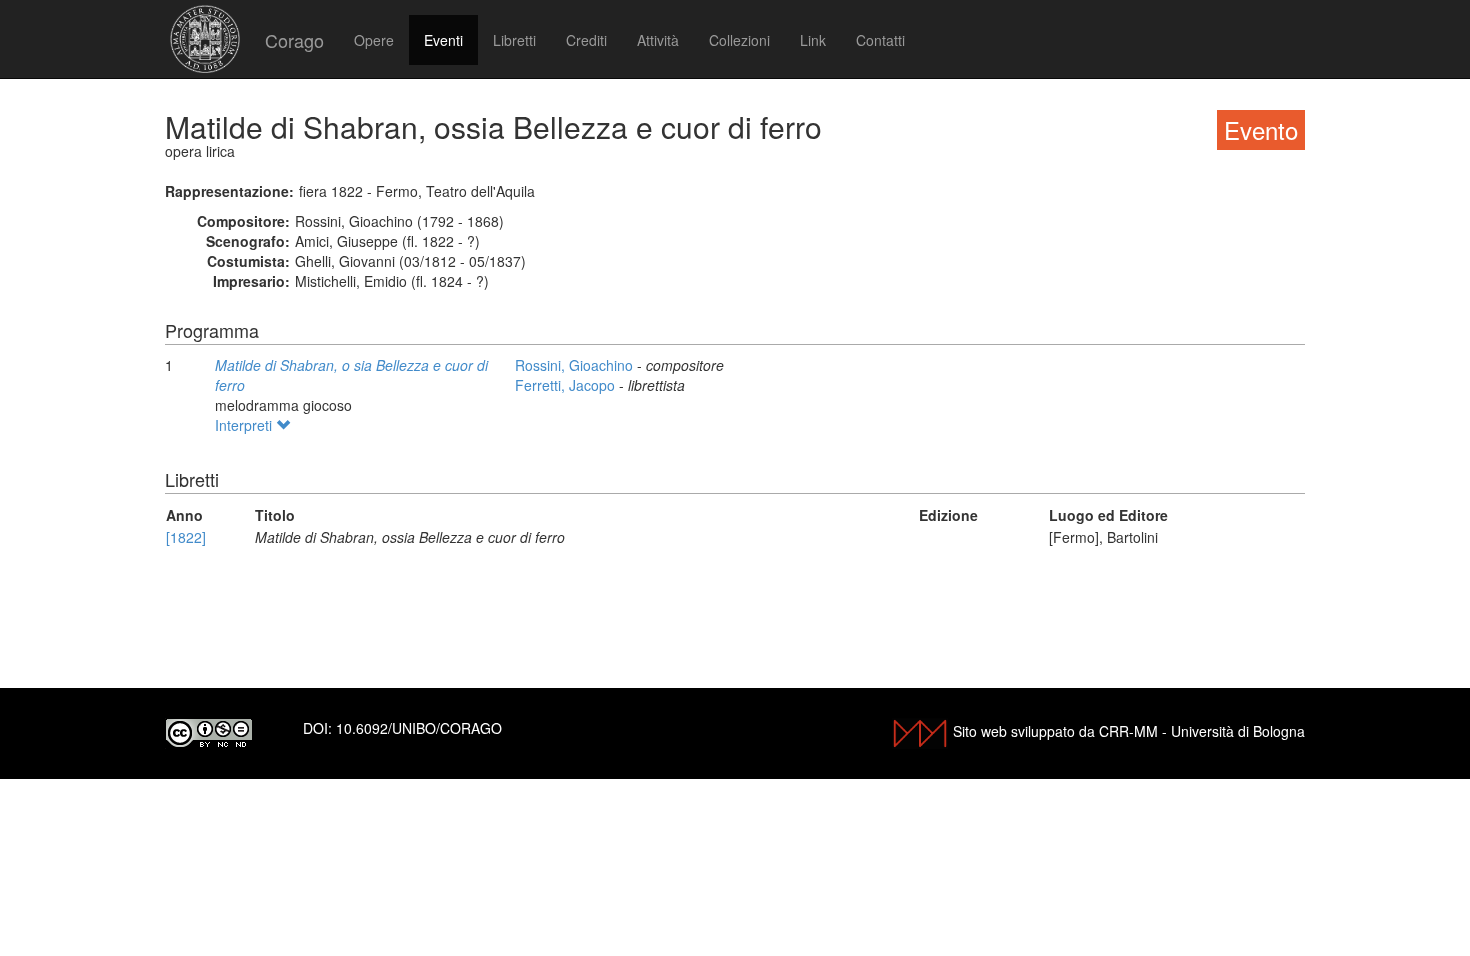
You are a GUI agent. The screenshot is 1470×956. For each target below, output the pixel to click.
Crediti (586, 40)
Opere (374, 40)
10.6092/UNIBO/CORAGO (419, 728)
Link (813, 40)
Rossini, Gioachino (576, 365)
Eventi (443, 40)
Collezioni (739, 40)
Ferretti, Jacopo (567, 385)
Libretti (514, 40)
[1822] (186, 537)
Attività (658, 40)
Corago (294, 40)
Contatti (880, 40)
